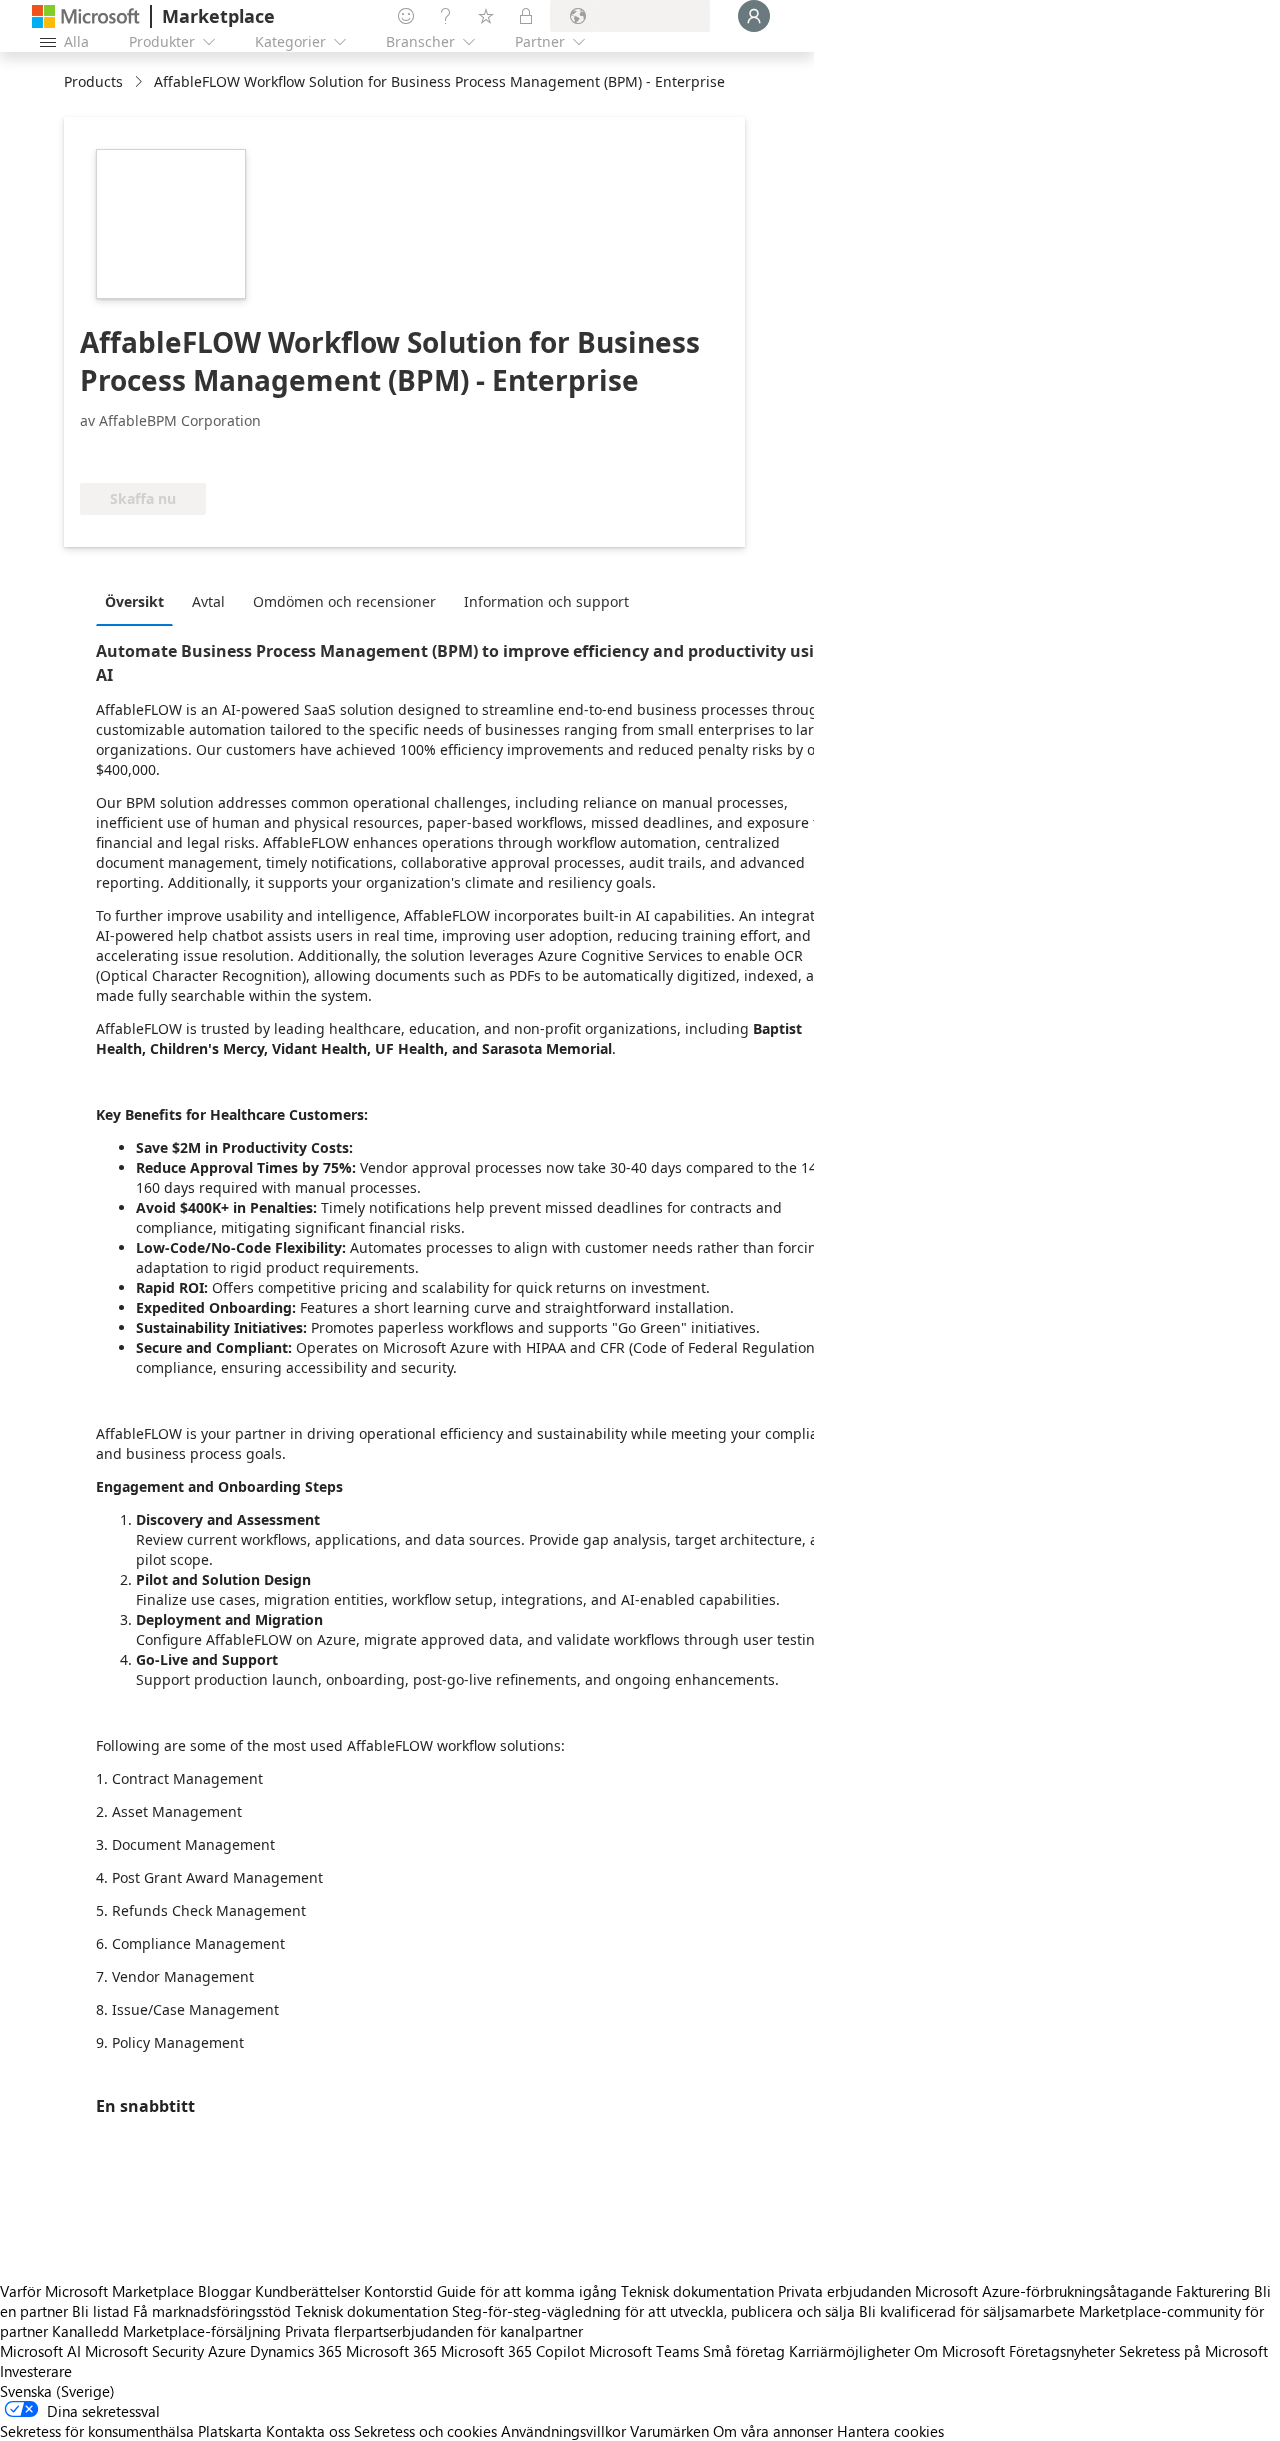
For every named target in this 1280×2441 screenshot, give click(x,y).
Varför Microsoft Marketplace (97, 2291)
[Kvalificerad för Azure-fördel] (375, 453)
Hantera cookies (890, 2431)
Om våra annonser (773, 2431)
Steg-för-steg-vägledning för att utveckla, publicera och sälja (653, 2311)
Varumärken (669, 2431)
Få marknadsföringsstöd (212, 2311)
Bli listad (100, 2311)
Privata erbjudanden (844, 2291)
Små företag (744, 2351)
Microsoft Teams (644, 2351)
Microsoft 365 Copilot (513, 2351)
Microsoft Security (144, 2351)
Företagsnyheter (1062, 2351)
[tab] (139, 601)
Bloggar (224, 2291)
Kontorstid (398, 2291)
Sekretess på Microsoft (1193, 2351)
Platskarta (230, 2431)
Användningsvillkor (563, 2431)
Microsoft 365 (391, 2351)
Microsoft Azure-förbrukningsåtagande (1045, 2291)
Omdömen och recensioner (344, 601)
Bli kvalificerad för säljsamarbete (967, 2311)
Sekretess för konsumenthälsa (97, 2431)
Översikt (134, 601)
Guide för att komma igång (527, 2291)
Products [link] (93, 81)
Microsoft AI (40, 2351)
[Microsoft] (86, 16)
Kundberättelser (307, 2291)
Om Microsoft (959, 2351)
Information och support (546, 601)
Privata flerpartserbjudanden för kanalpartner (434, 2331)
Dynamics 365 (296, 2351)
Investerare (36, 2371)
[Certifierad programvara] (222, 453)
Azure (227, 2351)
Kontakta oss (308, 2431)
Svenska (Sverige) (57, 2391)
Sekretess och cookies (425, 2431)
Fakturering (1213, 2291)
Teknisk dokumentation (697, 2291)
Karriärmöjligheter (849, 2351)
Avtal (208, 601)
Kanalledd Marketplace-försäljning (166, 2331)
